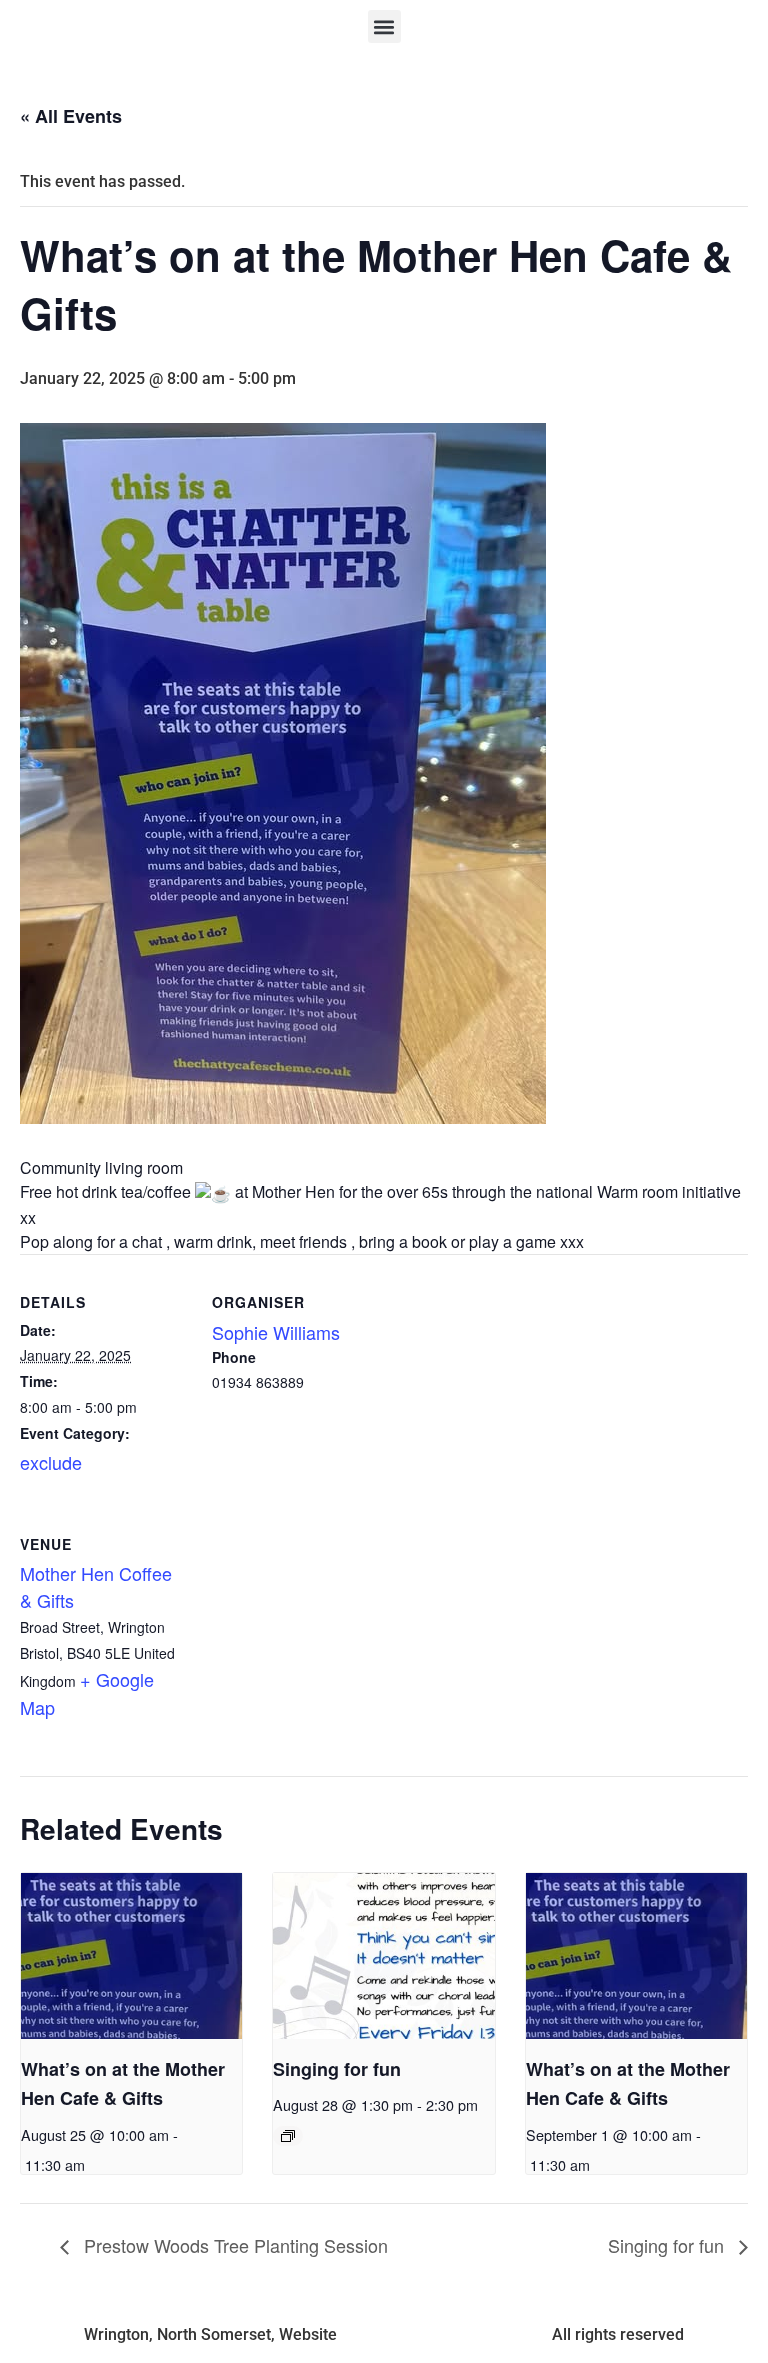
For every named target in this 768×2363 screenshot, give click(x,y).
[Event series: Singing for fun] (288, 2136)
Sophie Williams (276, 1332)
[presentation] (131, 1956)
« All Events (71, 116)
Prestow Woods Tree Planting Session (233, 2245)
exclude (51, 1462)
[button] (384, 26)
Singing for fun (337, 2069)
